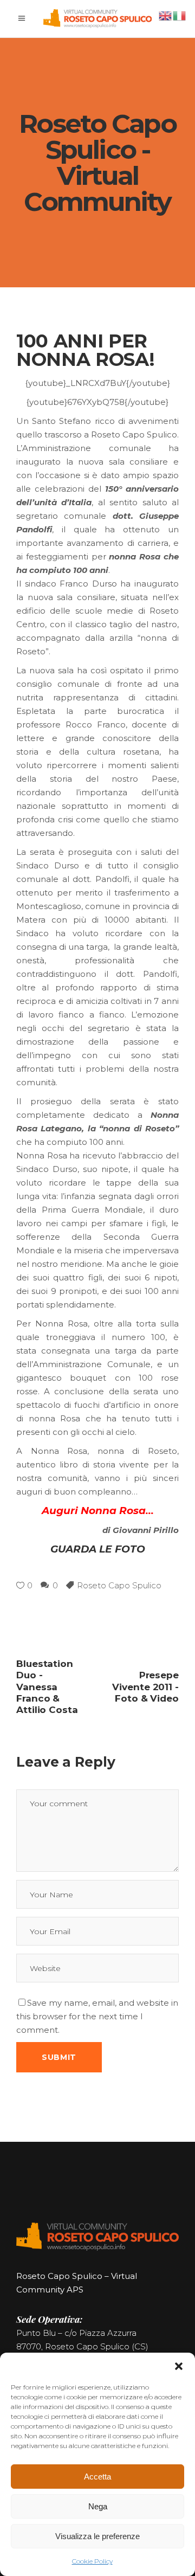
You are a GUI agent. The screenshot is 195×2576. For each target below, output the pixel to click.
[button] (179, 2366)
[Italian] (180, 15)
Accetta (97, 2477)
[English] (166, 15)
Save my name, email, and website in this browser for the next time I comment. (97, 2016)
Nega (98, 2506)
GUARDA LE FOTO (98, 1549)
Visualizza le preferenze (97, 2536)
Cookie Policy (92, 2561)
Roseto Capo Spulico (119, 1585)
